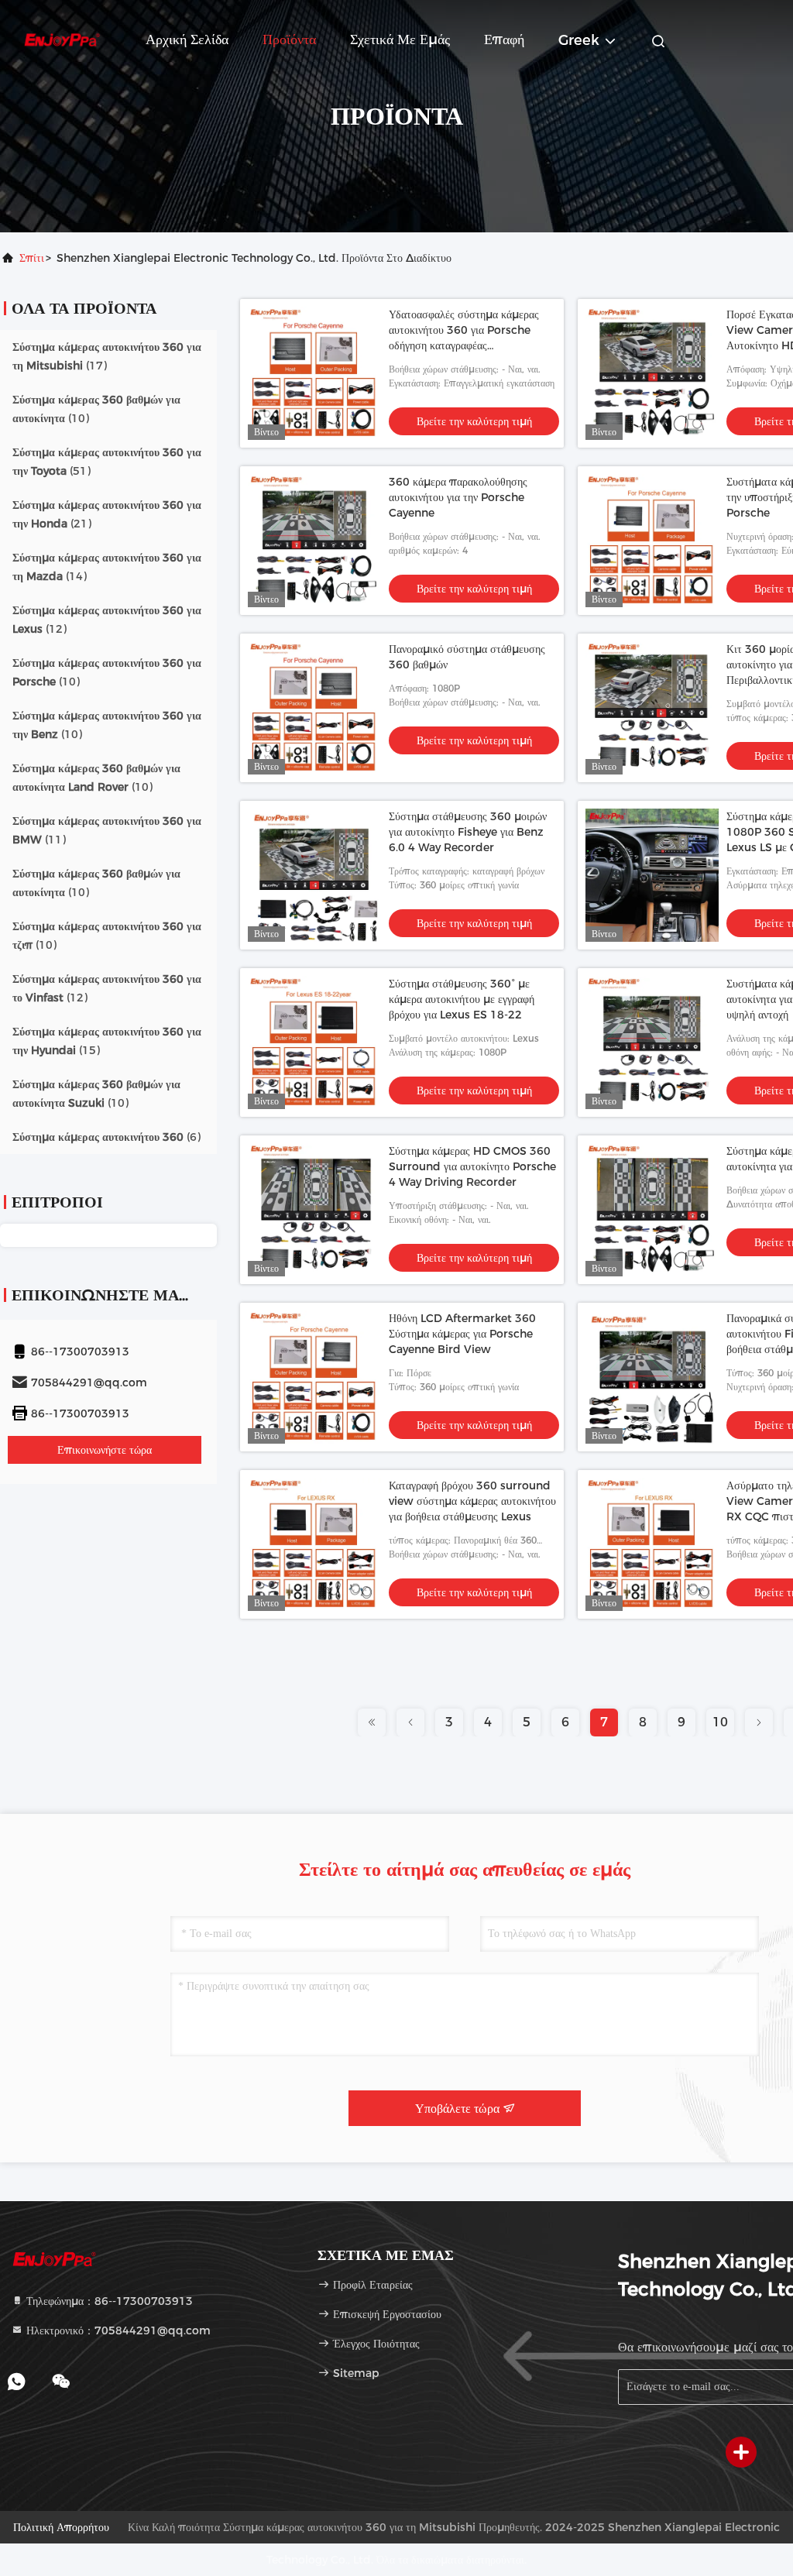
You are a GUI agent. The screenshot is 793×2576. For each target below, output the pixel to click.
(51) (107, 462)
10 (720, 1722)
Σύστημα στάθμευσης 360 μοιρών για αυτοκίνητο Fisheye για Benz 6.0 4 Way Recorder (468, 832)
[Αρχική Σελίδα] (62, 39)
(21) (107, 514)
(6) (106, 1137)
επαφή (504, 39)
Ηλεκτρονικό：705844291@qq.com (117, 2330)
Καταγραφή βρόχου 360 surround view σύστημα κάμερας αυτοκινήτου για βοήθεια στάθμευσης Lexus (472, 1501)
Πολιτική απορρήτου (61, 2527)
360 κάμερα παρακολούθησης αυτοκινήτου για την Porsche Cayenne (458, 497)
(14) (107, 567)
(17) (107, 356)
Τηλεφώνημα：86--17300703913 (108, 2301)
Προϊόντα (289, 39)
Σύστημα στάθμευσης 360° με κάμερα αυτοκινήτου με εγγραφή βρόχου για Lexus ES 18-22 (462, 999)
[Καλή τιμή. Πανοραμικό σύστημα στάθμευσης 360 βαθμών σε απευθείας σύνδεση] (314, 708)
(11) (107, 830)
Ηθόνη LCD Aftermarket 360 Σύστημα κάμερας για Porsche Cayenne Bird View (462, 1334)
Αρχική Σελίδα (187, 39)
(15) (107, 1041)
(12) (107, 620)
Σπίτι (32, 258)
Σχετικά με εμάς (400, 39)
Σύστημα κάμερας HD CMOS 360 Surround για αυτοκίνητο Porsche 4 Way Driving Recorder (472, 1166)
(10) (96, 409)
